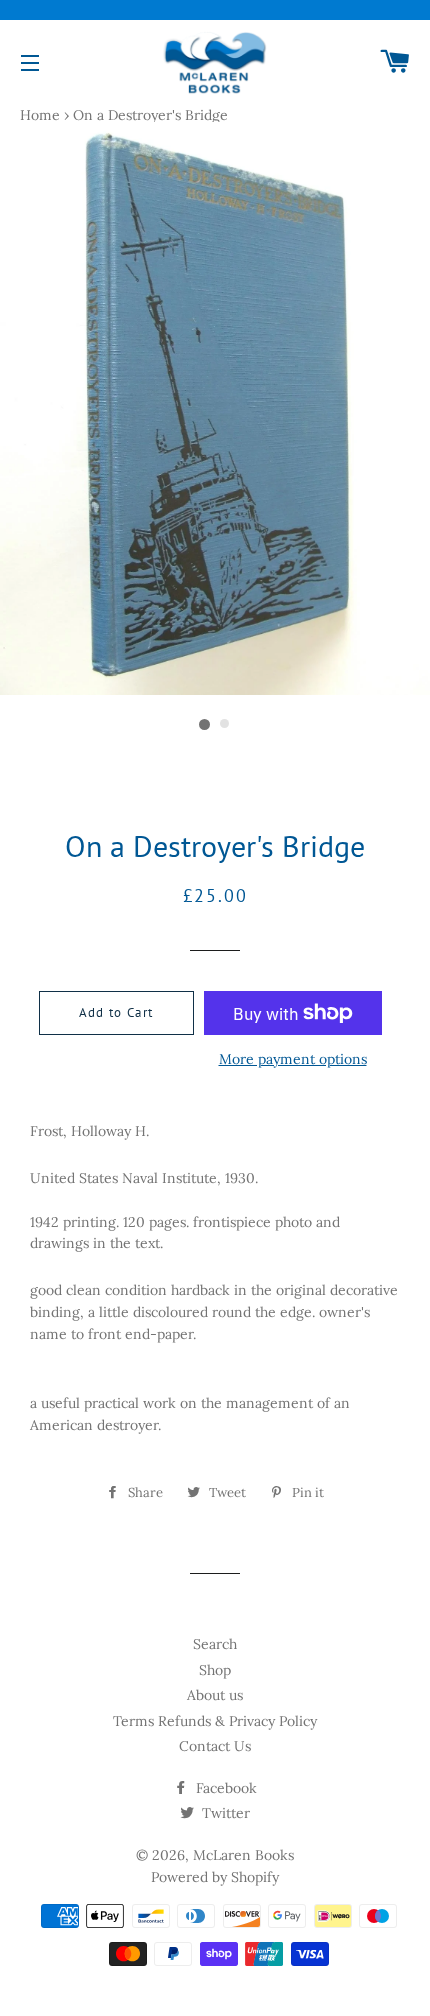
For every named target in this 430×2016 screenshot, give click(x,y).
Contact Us (215, 1746)
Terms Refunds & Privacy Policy (215, 1721)
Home (40, 115)
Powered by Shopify (215, 1877)
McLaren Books (243, 1855)
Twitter (224, 1813)
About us (215, 1695)
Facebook (224, 1788)
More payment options (293, 1059)
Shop (215, 1670)
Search (215, 1644)
